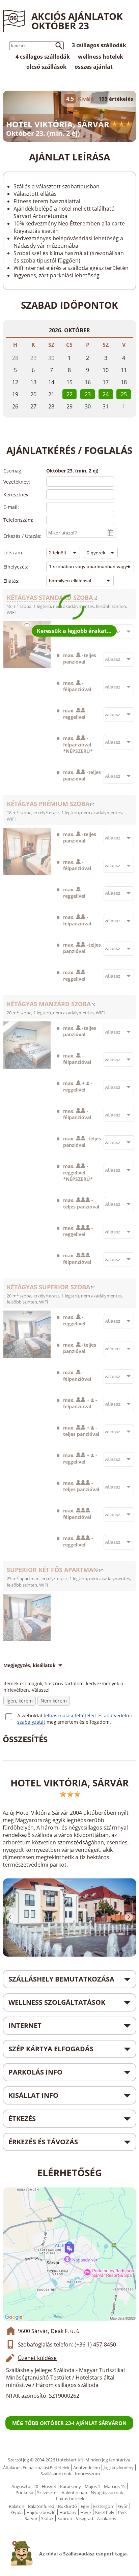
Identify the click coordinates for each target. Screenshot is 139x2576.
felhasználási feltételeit (70, 1715)
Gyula (17, 2512)
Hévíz (86, 2512)
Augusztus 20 (25, 2486)
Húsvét (49, 2486)
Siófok (47, 2518)
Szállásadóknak (56, 2474)
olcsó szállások (46, 67)
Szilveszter (48, 2492)
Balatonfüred (41, 2506)
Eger (85, 2506)
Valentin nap (74, 2492)
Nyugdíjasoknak (107, 2492)
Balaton (17, 2506)
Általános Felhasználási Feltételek (36, 2467)
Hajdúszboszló (41, 2512)
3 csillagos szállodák (99, 45)
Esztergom (104, 2506)
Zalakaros (106, 2518)
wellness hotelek (101, 57)
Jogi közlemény (119, 2467)
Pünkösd (24, 2492)
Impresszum (87, 2474)
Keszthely (105, 2512)
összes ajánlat (94, 67)
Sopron (65, 2518)
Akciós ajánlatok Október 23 (77, 21)
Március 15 (115, 2486)
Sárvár (31, 2518)
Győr (123, 2506)
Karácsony (71, 2486)
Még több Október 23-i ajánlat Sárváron (69, 2423)
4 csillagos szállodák (43, 57)
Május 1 (92, 2486)
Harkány (68, 2512)
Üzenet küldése (37, 2358)
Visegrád (85, 2518)
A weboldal (30, 1715)
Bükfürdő (67, 2506)
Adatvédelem (87, 2467)
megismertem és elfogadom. (79, 1722)
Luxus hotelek (70, 2498)
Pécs (123, 2512)
